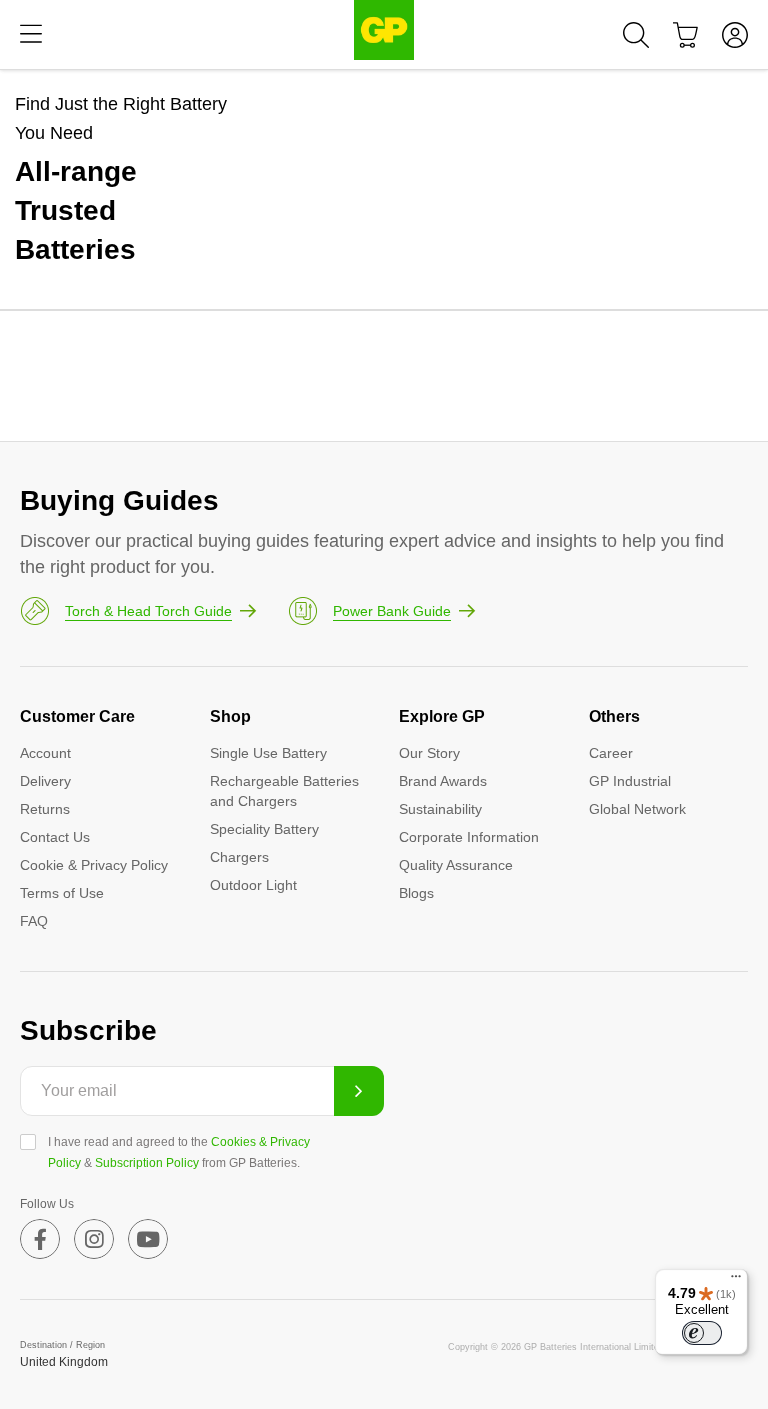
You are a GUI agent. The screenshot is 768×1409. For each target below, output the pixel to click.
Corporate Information (469, 837)
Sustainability (440, 809)
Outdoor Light (253, 885)
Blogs (416, 893)
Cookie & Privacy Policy (94, 865)
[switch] (702, 1333)
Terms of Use (62, 893)
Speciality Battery (264, 829)
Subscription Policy (147, 1163)
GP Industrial (630, 781)
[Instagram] (94, 1239)
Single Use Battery (268, 753)
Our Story (429, 753)
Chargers (239, 857)
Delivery (45, 781)
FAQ (34, 921)
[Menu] (31, 34)
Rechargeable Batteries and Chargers (284, 791)
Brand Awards (443, 781)
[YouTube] (148, 1239)
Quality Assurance (456, 865)
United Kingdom (64, 1362)
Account (45, 753)
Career (611, 753)
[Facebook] (40, 1239)
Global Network (637, 809)
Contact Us (55, 837)
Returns (45, 809)
